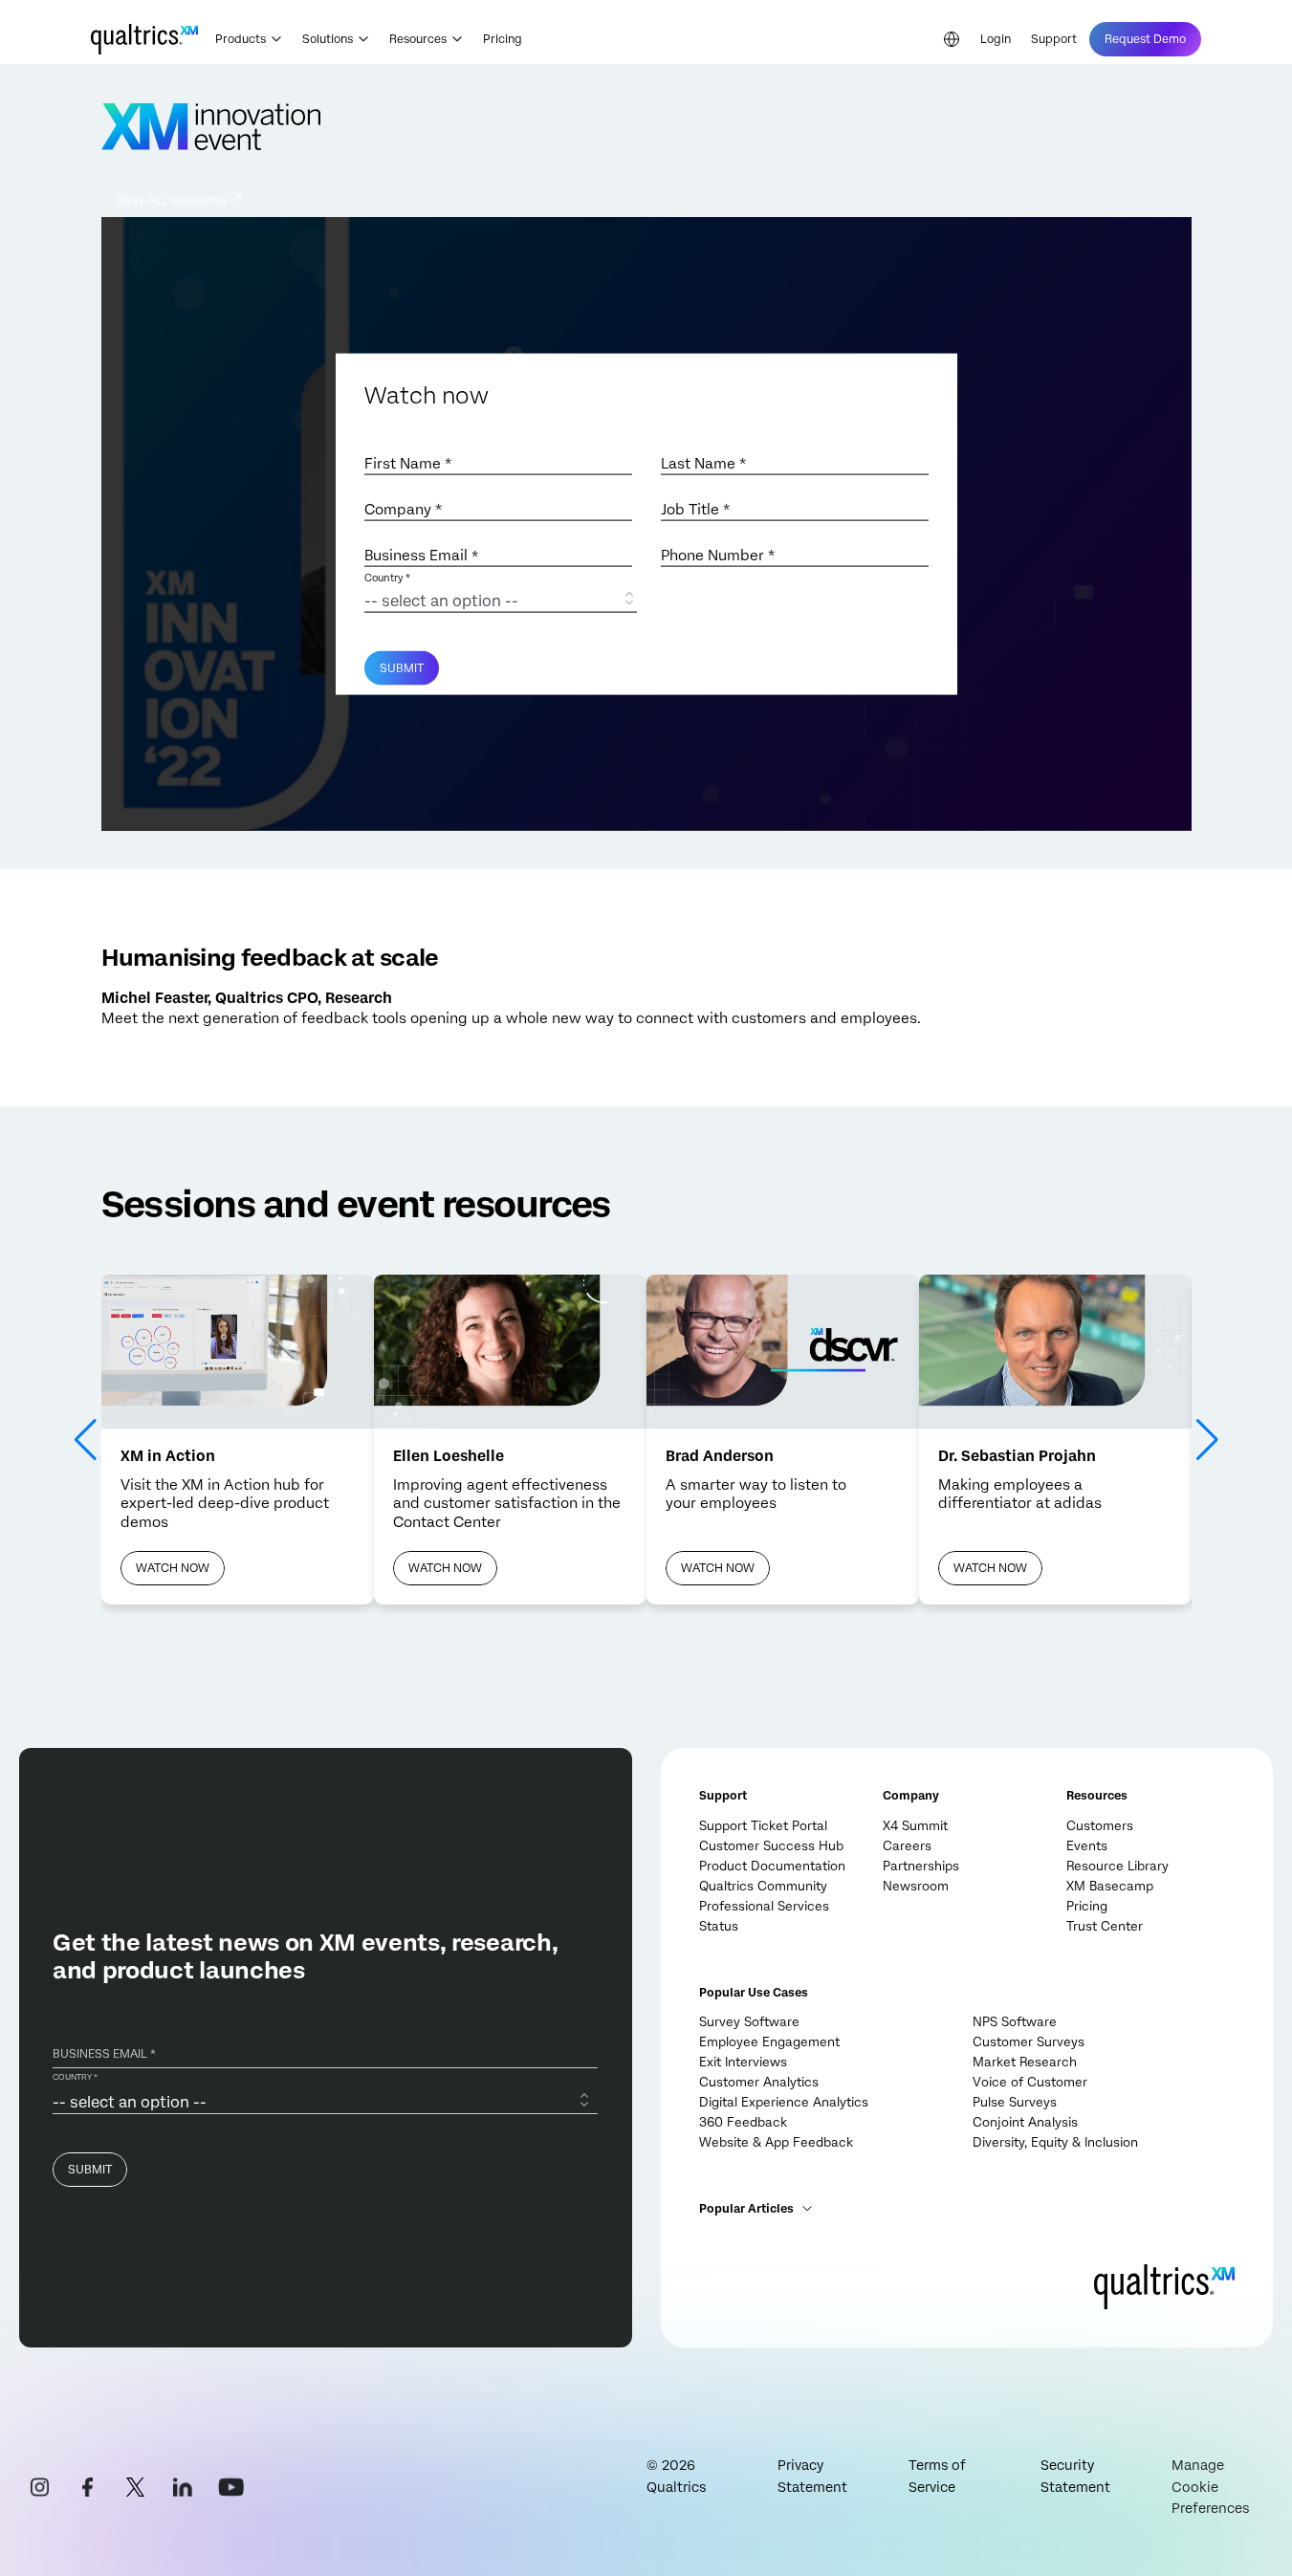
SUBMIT (402, 668)
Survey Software (749, 2022)
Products (241, 39)
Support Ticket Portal (763, 1826)
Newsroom (916, 1886)
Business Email (421, 556)
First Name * (408, 464)
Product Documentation (772, 1866)
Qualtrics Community (763, 1886)
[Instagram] (39, 2487)
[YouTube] (230, 2487)
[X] (135, 2487)
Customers (1100, 1826)
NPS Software (1015, 2022)
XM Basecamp (1110, 1886)
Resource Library (1117, 1866)
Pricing (503, 39)
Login (996, 39)
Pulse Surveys (1015, 2102)
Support (1054, 39)
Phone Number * (718, 556)
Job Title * (695, 510)
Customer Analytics (759, 2082)
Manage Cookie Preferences (1210, 2487)
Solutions (328, 39)
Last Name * (703, 464)
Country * (387, 578)
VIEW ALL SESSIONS (172, 201)
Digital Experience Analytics (784, 2102)
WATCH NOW (173, 1568)
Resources (418, 39)
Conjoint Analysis (1025, 2122)
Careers (907, 1846)
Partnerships (921, 1866)
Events (1087, 1846)
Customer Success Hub (771, 1846)
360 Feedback (743, 2122)
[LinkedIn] (183, 2487)
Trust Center (1105, 1926)
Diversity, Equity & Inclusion (1055, 2142)
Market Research (1025, 2062)
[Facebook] (87, 2487)
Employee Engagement (769, 2042)
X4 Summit (915, 1826)
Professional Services (764, 1906)
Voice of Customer (1030, 2082)
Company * (403, 510)
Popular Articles (746, 2209)
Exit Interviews (743, 2062)
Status (719, 1926)
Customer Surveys (1029, 2042)
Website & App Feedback (776, 2142)
